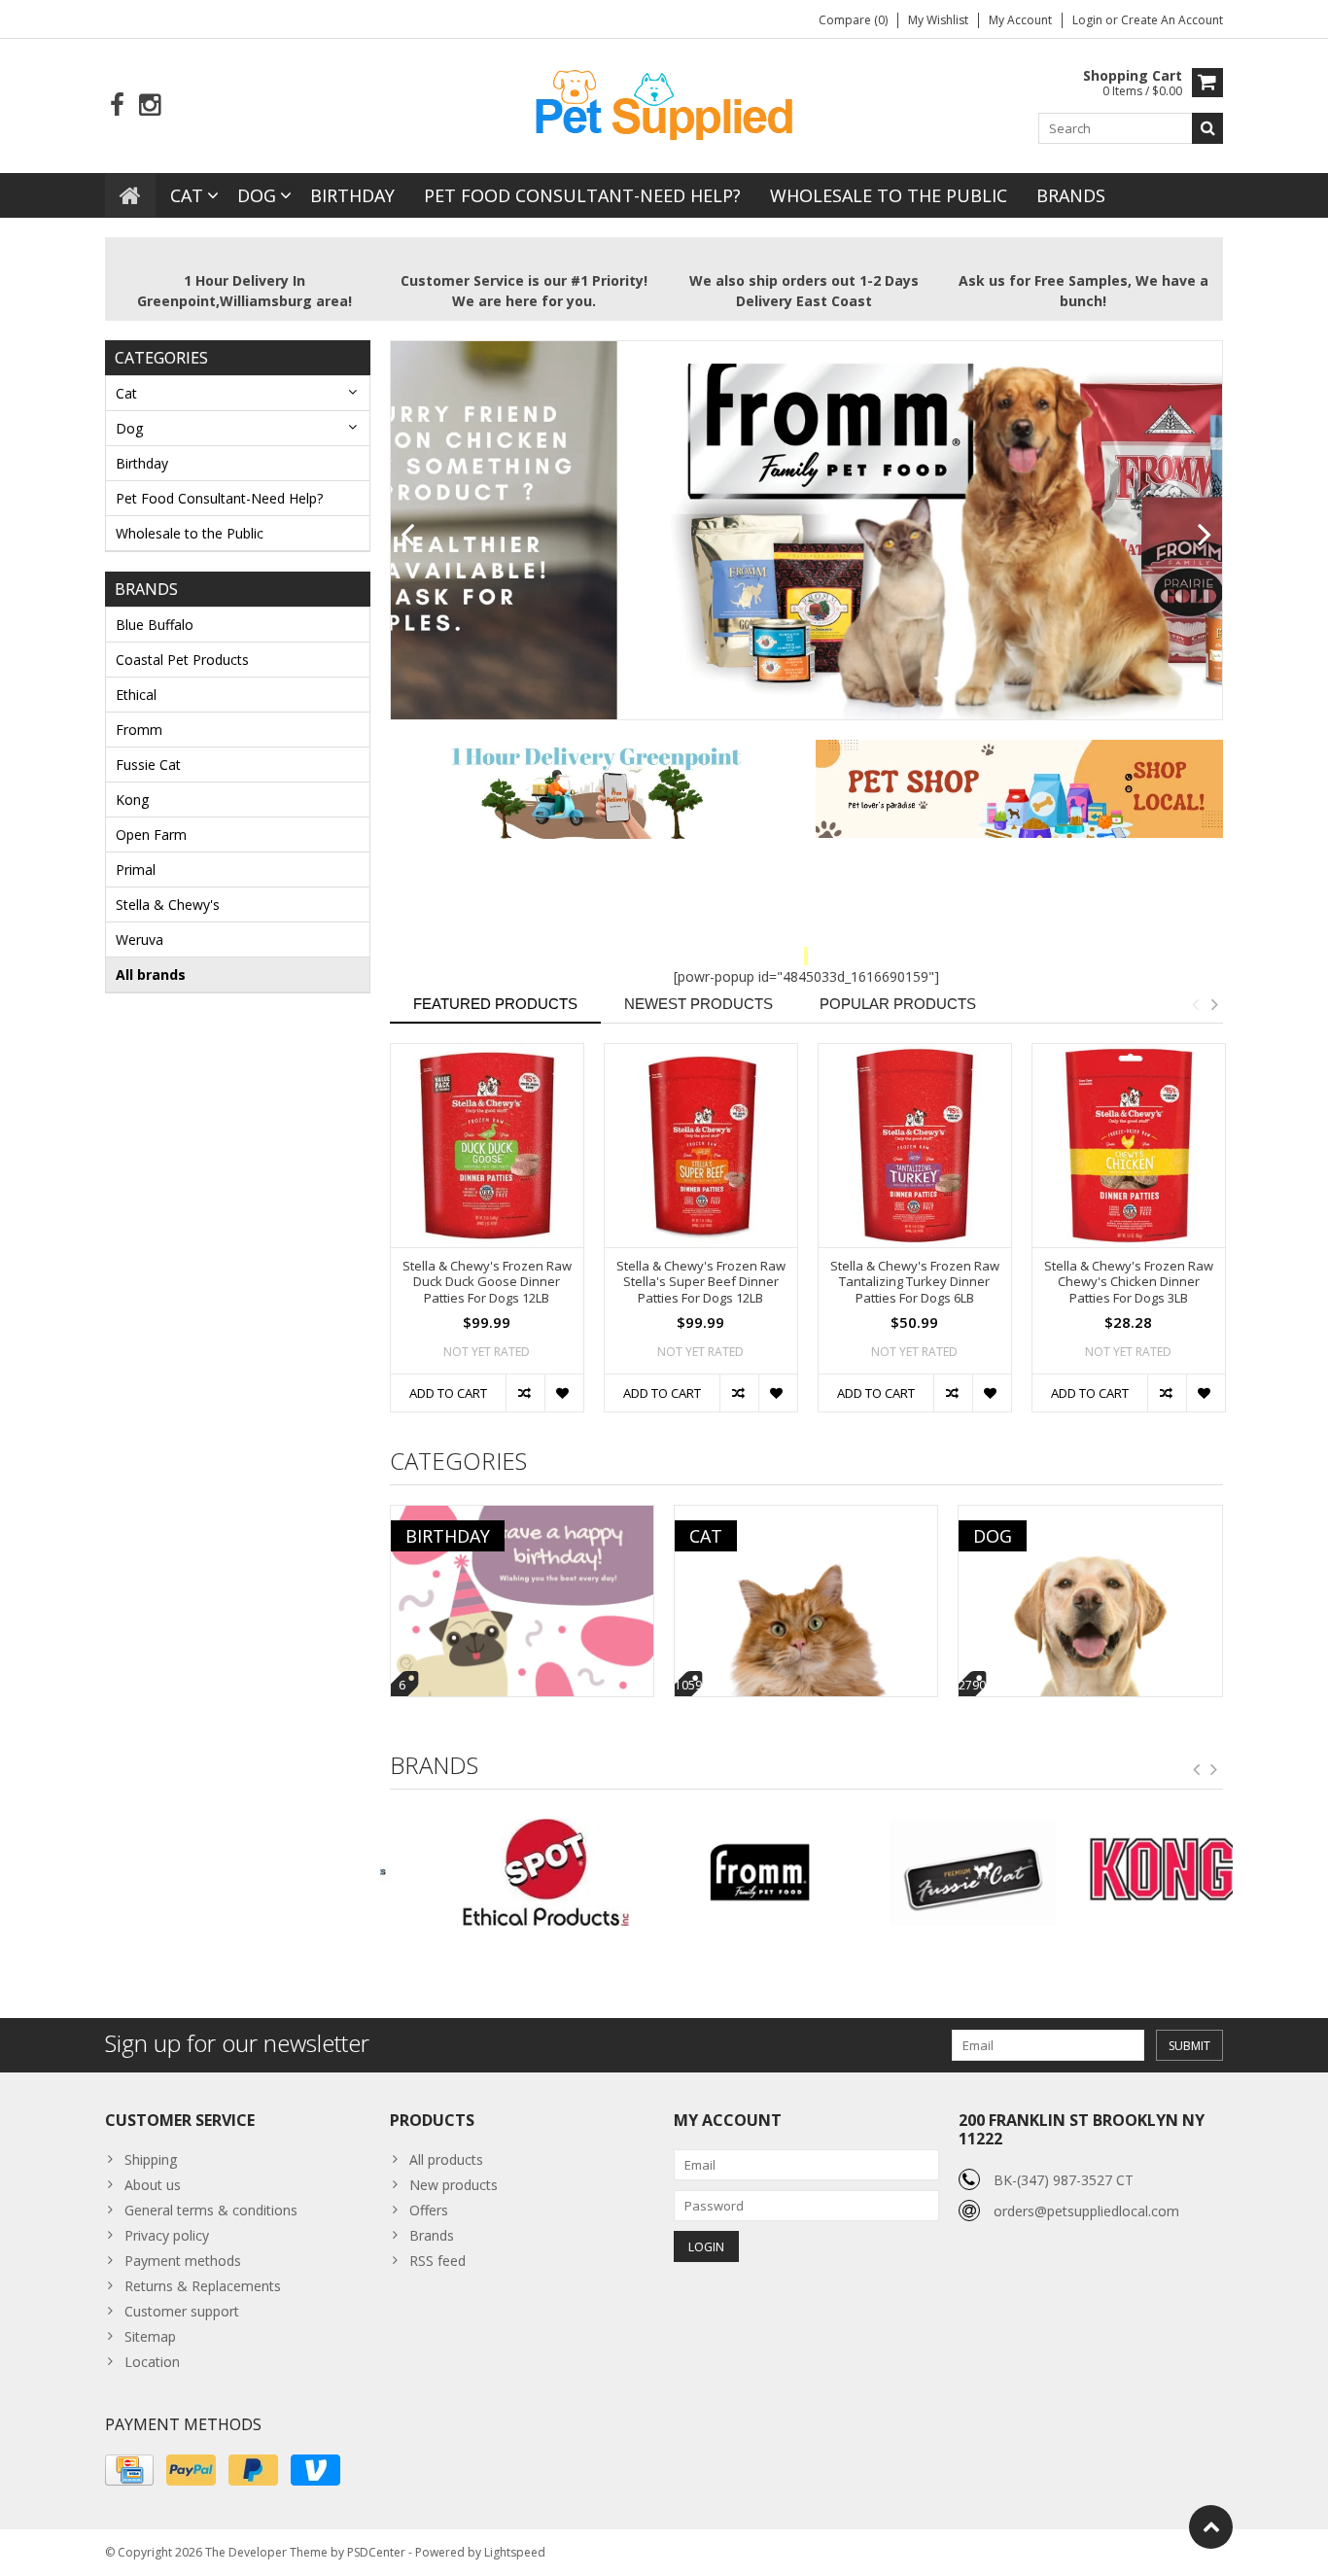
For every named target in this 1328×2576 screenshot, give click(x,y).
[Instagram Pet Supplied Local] (149, 105)
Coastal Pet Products (182, 660)
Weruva (140, 940)
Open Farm (151, 835)
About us (153, 2185)
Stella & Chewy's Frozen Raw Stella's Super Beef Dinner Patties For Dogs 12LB (701, 1283)
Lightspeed (515, 2552)
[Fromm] (699, 1872)
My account (1020, 20)
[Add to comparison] (525, 1393)
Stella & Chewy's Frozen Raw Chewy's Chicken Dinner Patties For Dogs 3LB (1129, 1283)
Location (152, 2362)
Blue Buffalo (155, 625)
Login (1089, 20)
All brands (151, 975)
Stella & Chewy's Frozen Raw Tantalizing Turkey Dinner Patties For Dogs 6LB (915, 1283)
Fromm (139, 730)
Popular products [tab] (898, 1004)
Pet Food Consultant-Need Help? (582, 195)
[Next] (1205, 536)
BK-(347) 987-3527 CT (1064, 2180)
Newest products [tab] (699, 1004)
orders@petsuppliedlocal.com (1086, 2211)
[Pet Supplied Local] (664, 103)
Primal (136, 870)
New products (454, 2185)
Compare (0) (853, 20)
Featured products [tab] (495, 1004)
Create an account (1172, 20)
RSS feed (437, 2261)
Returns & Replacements (203, 2286)
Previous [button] (1195, 1004)
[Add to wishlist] (564, 1393)
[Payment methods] (129, 2470)
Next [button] (1214, 1004)
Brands (1071, 195)
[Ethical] (487, 1872)
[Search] (1207, 128)
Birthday (352, 195)
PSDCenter (376, 2552)
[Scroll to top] (1211, 2527)
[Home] (130, 195)
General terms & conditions (211, 2210)
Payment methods (183, 2261)
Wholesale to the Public (889, 195)
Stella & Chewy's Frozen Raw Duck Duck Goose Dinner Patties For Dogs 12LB (487, 1283)
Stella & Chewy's (168, 905)
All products (446, 2159)
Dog (257, 195)
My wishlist (938, 20)
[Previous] (408, 536)
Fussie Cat (148, 765)
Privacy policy (167, 2235)
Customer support (182, 2311)
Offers (429, 2210)
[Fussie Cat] (912, 1872)
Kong (132, 800)
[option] (487, 1237)
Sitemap (150, 2336)
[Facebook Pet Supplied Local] (117, 105)
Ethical (136, 695)
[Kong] (1126, 1872)
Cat (187, 195)
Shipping (151, 2159)
